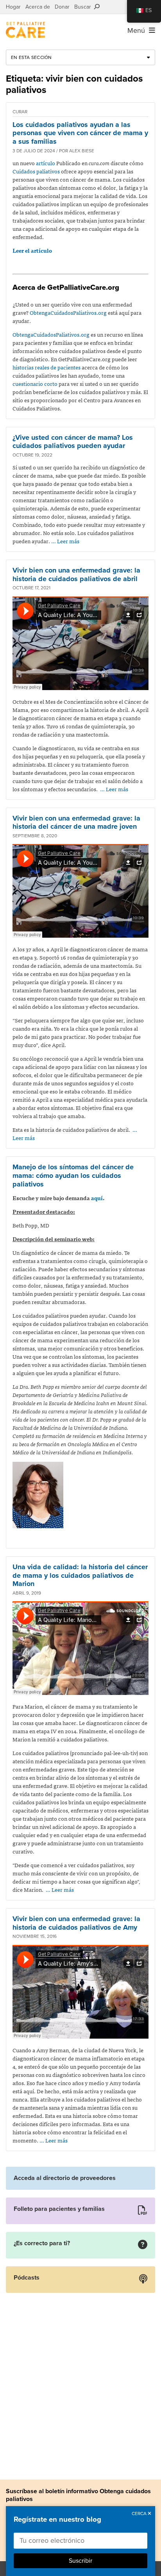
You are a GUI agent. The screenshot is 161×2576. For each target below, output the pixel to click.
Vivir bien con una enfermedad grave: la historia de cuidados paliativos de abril (76, 574)
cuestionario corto (35, 384)
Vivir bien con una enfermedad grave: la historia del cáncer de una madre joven (76, 822)
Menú (138, 30)
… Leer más (65, 541)
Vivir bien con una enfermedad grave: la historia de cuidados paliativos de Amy (76, 1923)
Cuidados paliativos (36, 171)
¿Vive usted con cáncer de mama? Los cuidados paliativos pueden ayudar (73, 442)
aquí (97, 1198)
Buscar (84, 7)
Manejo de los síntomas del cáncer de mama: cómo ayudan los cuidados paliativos (73, 1175)
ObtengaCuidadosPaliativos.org (68, 312)
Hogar (13, 7)
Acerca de (38, 7)
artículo (46, 163)
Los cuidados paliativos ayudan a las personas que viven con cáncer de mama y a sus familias (80, 133)
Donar (62, 7)
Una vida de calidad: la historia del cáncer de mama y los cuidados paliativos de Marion (80, 1575)
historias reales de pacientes (47, 367)
